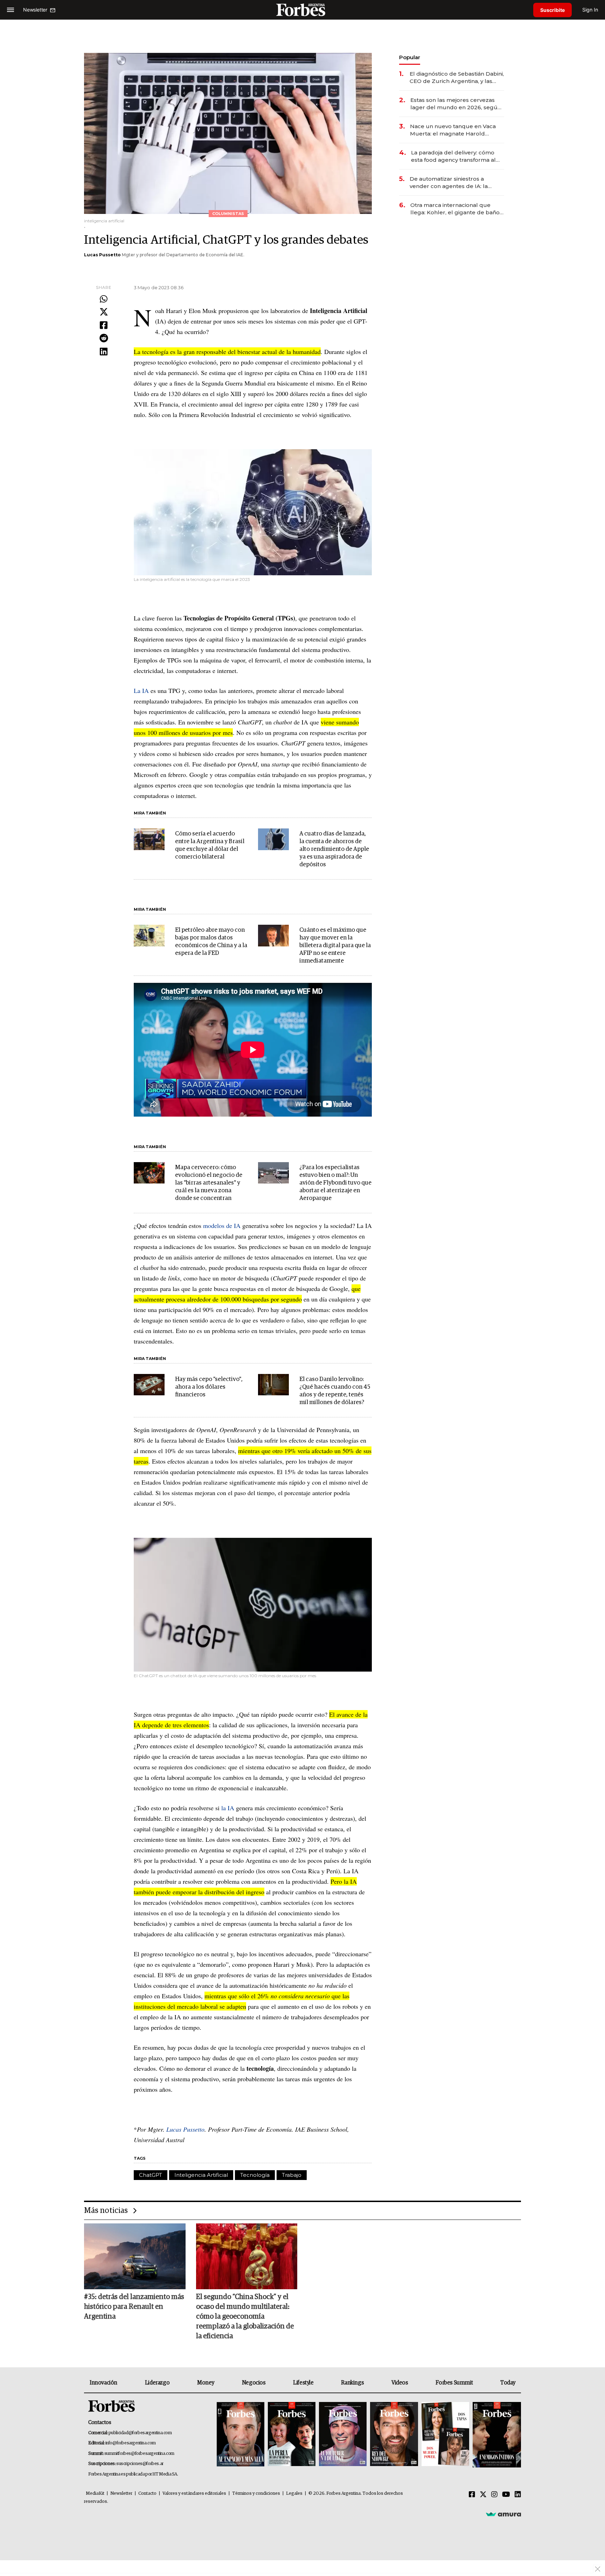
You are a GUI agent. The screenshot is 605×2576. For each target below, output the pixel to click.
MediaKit (95, 2494)
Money (206, 2383)
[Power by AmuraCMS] (503, 2514)
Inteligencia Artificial (201, 2175)
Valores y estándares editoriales (194, 2494)
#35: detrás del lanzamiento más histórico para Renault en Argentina (134, 2307)
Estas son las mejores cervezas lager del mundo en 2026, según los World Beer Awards (456, 104)
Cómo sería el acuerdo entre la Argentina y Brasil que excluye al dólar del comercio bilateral (210, 845)
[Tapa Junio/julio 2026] (241, 2435)
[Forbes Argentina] (302, 10)
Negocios (254, 2383)
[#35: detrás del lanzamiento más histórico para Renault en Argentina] (135, 2256)
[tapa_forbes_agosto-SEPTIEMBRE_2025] (496, 2435)
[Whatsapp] (104, 299)
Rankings (352, 2383)
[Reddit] (104, 339)
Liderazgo (157, 2383)
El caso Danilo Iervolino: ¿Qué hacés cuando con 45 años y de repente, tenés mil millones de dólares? (335, 1391)
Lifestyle (303, 2383)
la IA (228, 1808)
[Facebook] (104, 326)
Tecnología (255, 2175)
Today (508, 2383)
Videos (400, 2383)
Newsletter (121, 2494)
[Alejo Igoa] (343, 2435)
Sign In (590, 10)
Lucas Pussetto (102, 255)
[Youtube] (506, 2495)
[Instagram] (494, 2495)
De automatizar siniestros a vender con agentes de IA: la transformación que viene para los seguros (456, 183)
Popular (410, 57)
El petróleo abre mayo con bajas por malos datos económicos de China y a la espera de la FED (211, 942)
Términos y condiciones (256, 2494)
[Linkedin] (104, 352)
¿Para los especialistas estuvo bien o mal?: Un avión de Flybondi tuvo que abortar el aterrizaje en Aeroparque (335, 1183)
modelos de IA (222, 1225)
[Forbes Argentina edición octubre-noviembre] (445, 2435)
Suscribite (552, 10)
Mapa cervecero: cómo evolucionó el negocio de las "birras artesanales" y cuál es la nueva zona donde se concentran (209, 1183)
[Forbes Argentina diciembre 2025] (394, 2435)
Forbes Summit (454, 2383)
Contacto (147, 2494)
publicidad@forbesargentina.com (140, 2433)
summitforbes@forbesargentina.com (139, 2454)
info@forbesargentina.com (131, 2443)
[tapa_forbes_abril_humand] (292, 2435)
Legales (294, 2494)
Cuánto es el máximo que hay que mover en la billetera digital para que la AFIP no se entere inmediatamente (335, 946)
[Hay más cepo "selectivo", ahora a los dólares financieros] (149, 1385)
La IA (141, 690)
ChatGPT (151, 2175)
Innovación (103, 2383)
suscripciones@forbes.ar (140, 2464)
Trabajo (292, 2175)
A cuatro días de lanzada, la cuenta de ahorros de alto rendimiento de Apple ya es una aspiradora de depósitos (334, 849)
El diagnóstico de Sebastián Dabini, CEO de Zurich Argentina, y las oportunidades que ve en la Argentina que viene (457, 78)
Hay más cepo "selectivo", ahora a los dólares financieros (209, 1387)
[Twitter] (104, 312)
